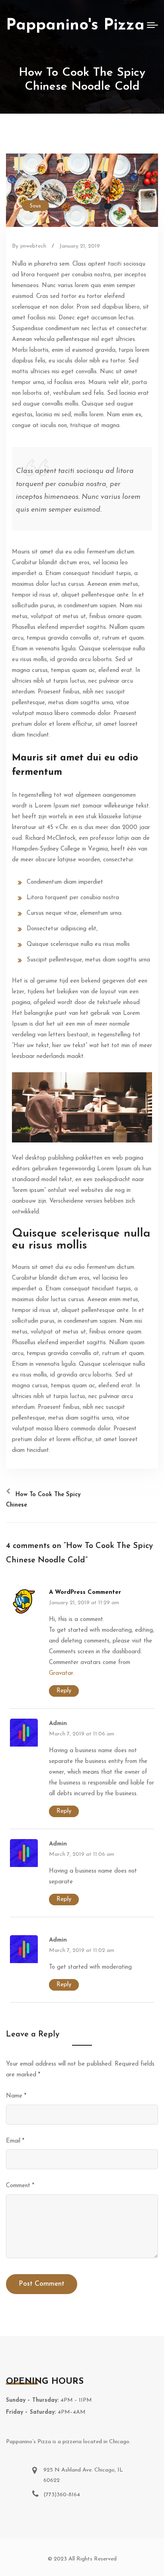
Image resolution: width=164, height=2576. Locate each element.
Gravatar (61, 1673)
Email (15, 2141)
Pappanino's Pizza (75, 26)
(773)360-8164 (62, 2495)
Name (16, 2096)
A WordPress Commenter (85, 1592)
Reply (64, 1691)
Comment (20, 2186)
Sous (35, 206)
